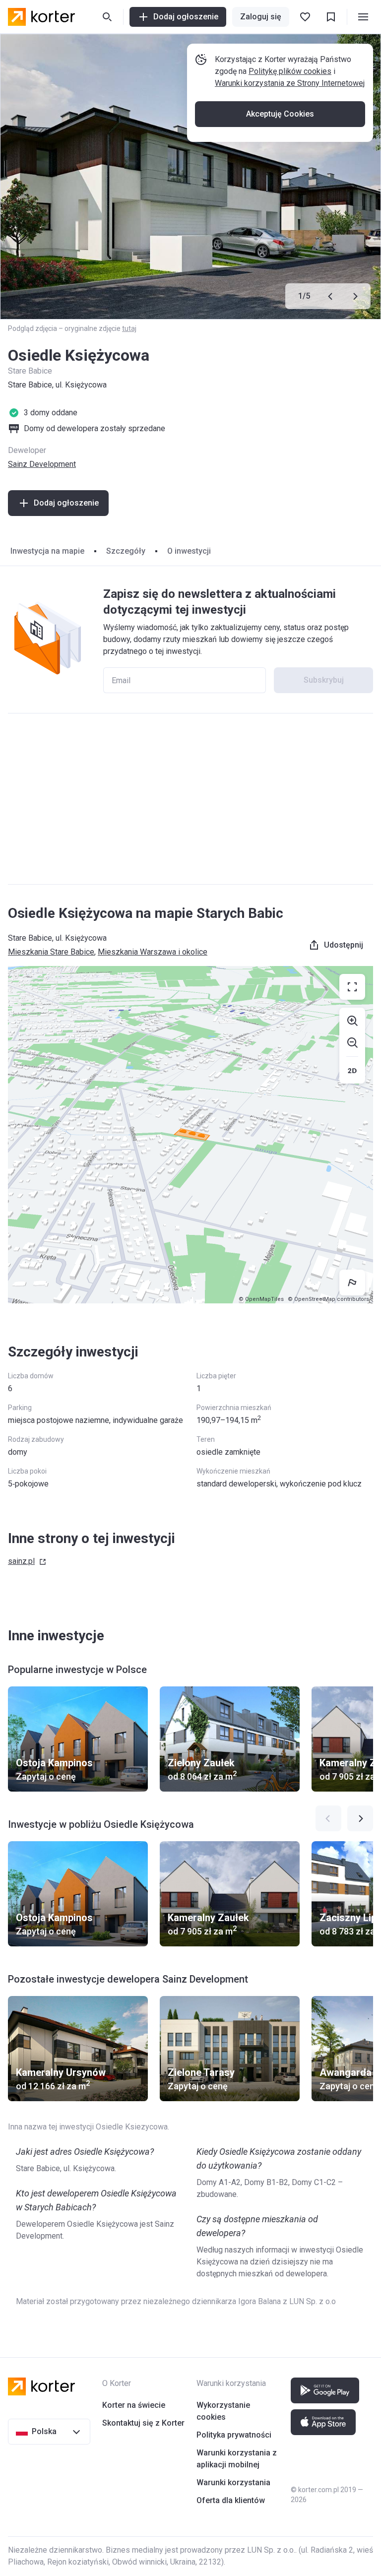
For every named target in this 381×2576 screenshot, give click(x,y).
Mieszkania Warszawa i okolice (153, 952)
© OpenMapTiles (261, 1299)
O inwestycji (189, 551)
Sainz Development (42, 464)
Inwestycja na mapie (47, 551)
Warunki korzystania (233, 2482)
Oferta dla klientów (231, 2500)
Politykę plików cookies (290, 71)
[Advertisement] (190, 799)
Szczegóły (126, 551)
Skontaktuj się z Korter (143, 2423)
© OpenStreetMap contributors (328, 1299)
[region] (190, 1135)
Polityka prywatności (234, 2435)
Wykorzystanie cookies (223, 2411)
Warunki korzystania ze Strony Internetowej (290, 83)
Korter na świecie (134, 2405)
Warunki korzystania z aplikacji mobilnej (237, 2459)
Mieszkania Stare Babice (51, 952)
